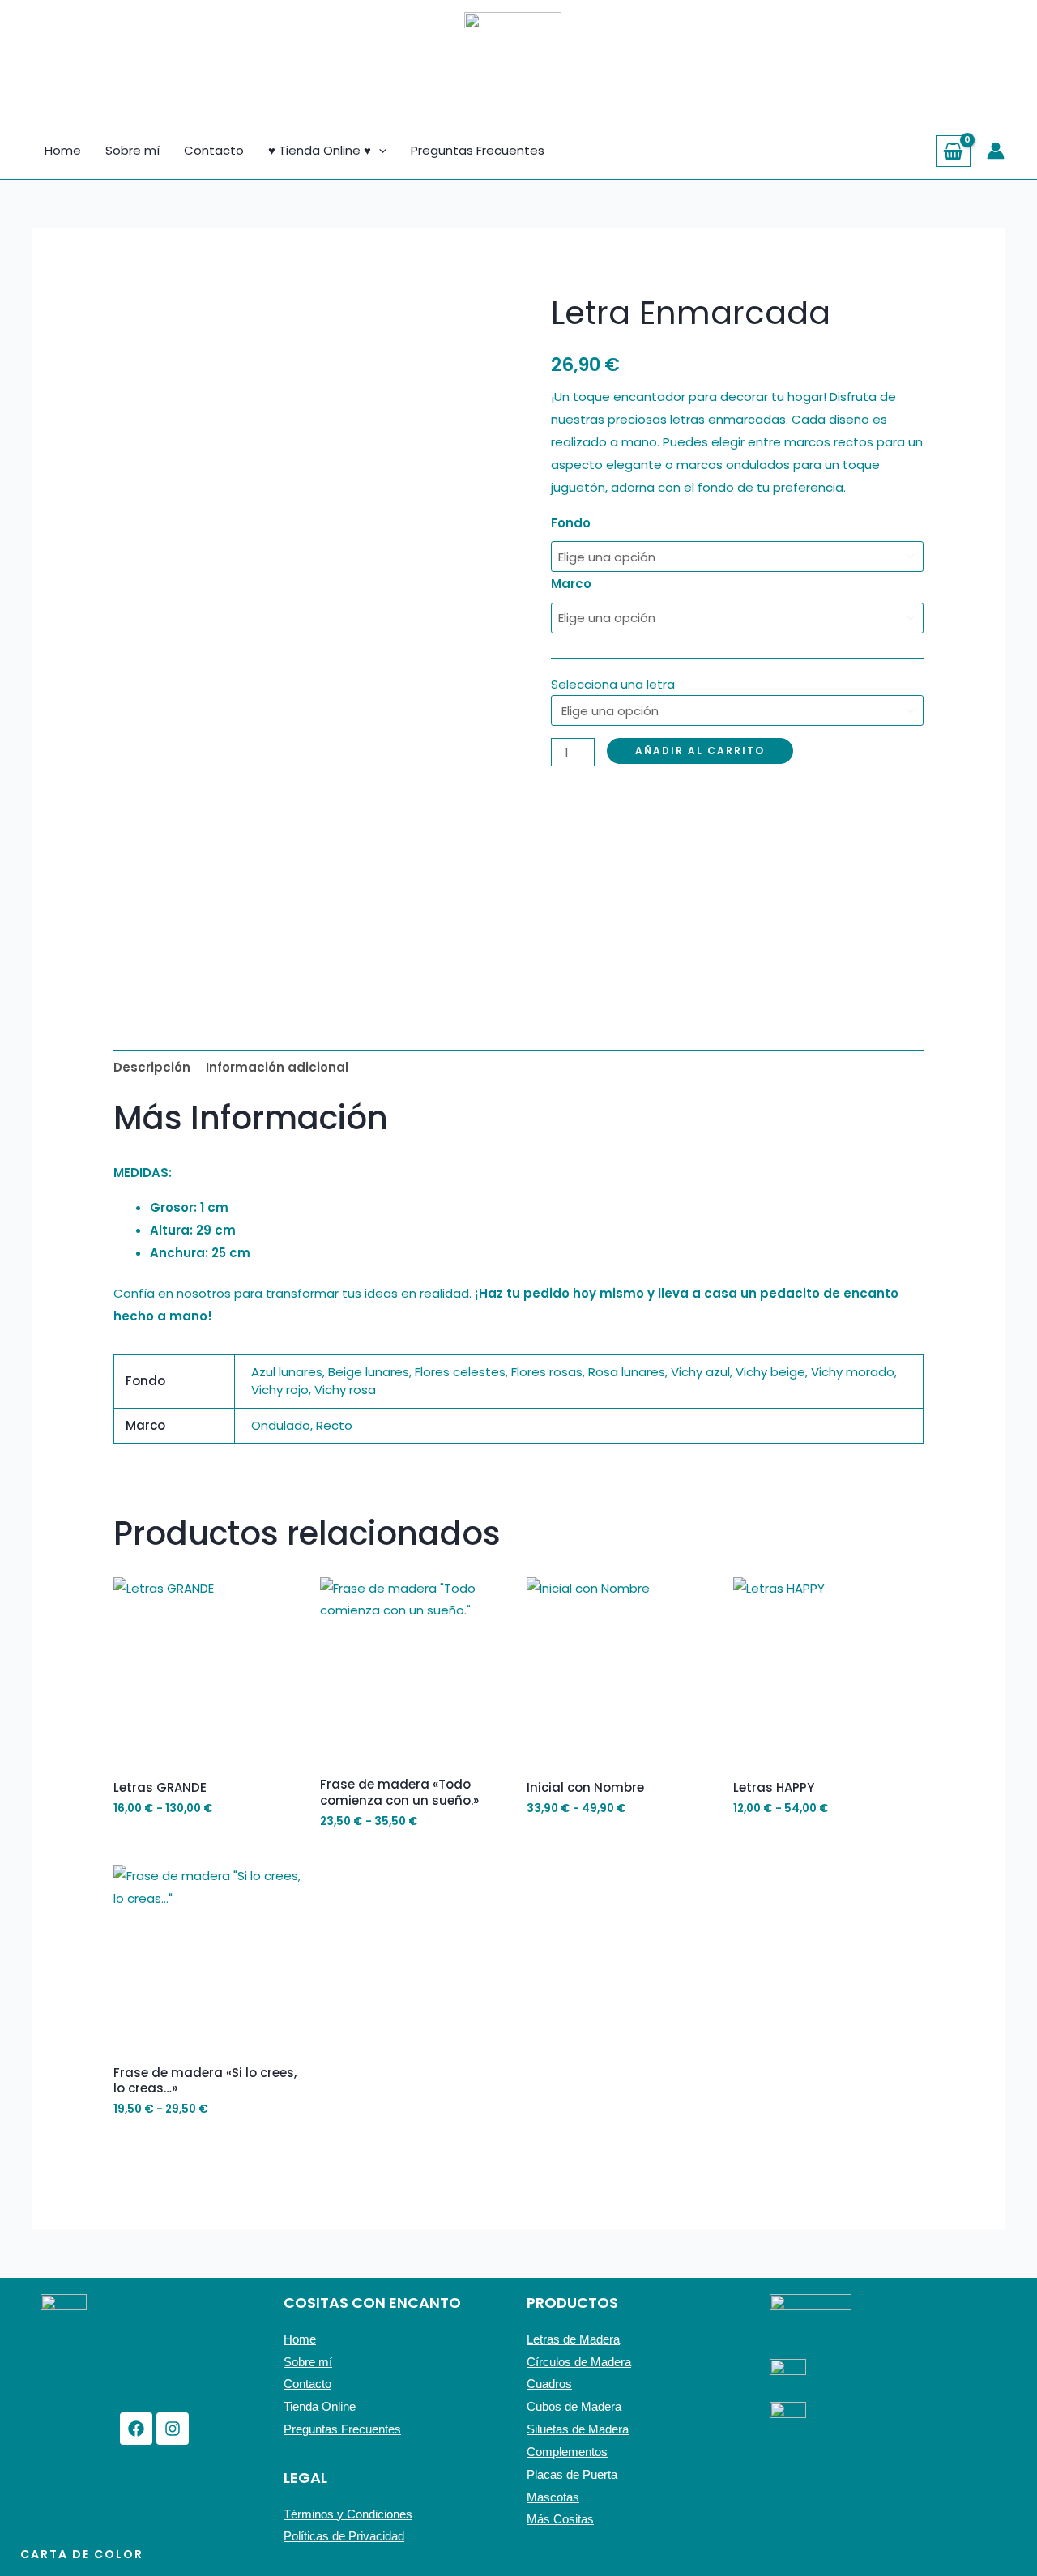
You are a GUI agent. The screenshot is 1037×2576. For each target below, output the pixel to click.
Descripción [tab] (152, 1067)
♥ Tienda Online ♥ (320, 150)
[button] (379, 151)
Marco (571, 584)
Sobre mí (132, 150)
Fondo (571, 523)
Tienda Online (320, 2406)
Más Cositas (560, 2519)
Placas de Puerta (572, 2474)
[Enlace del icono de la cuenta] (996, 151)
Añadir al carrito (700, 751)
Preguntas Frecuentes (478, 150)
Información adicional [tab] (277, 1067)
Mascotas (553, 2497)
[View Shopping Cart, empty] (953, 151)
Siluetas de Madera (578, 2429)
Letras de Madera (573, 2339)
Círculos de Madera (579, 2362)
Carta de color (82, 2554)
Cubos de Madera (574, 2406)
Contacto (214, 150)
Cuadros (549, 2384)
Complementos (567, 2452)
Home (63, 150)
